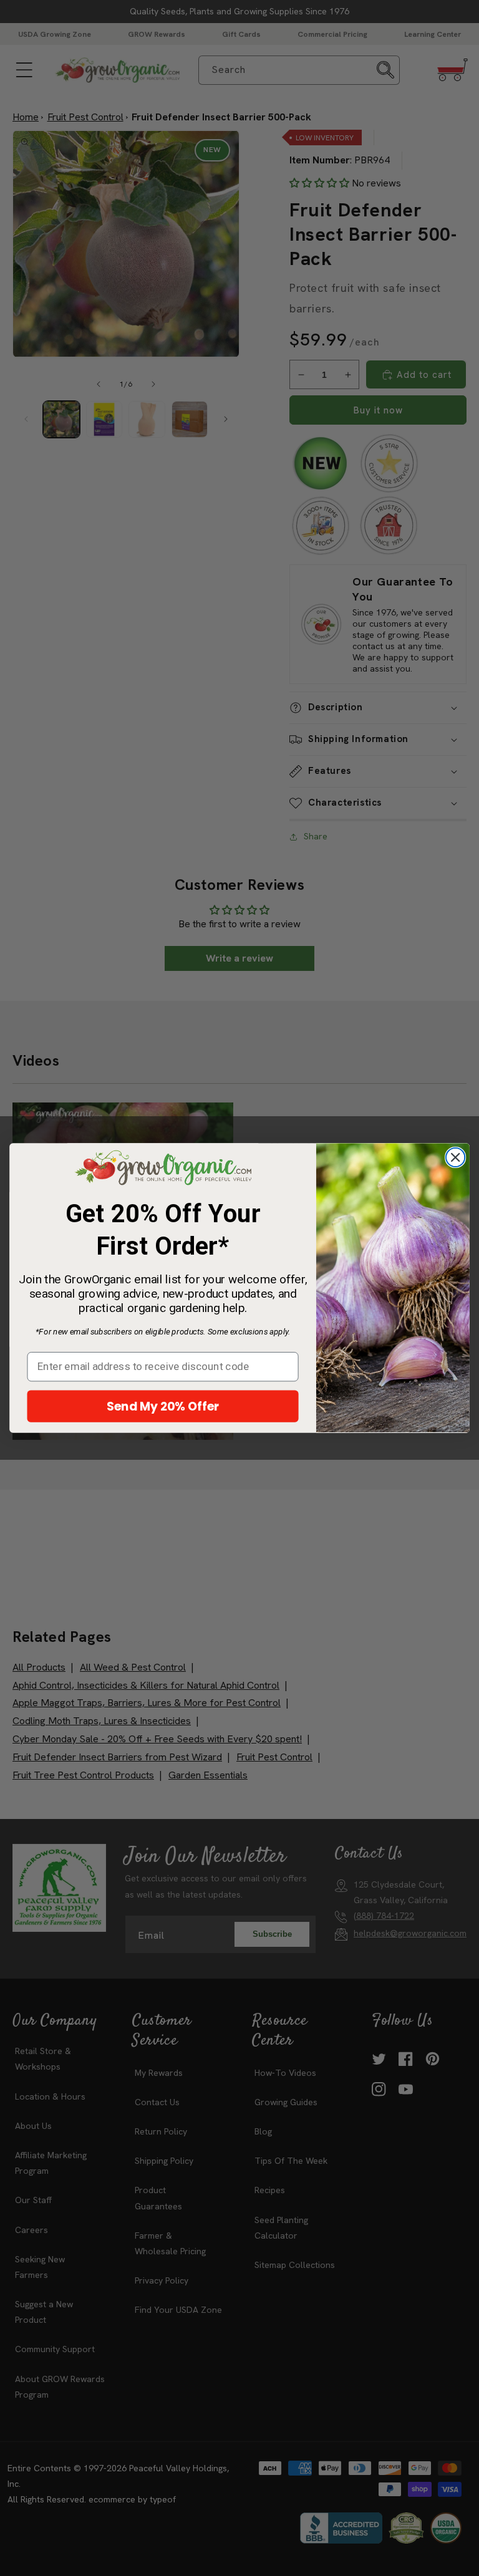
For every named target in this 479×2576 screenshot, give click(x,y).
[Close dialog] (455, 1157)
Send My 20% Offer (163, 1406)
